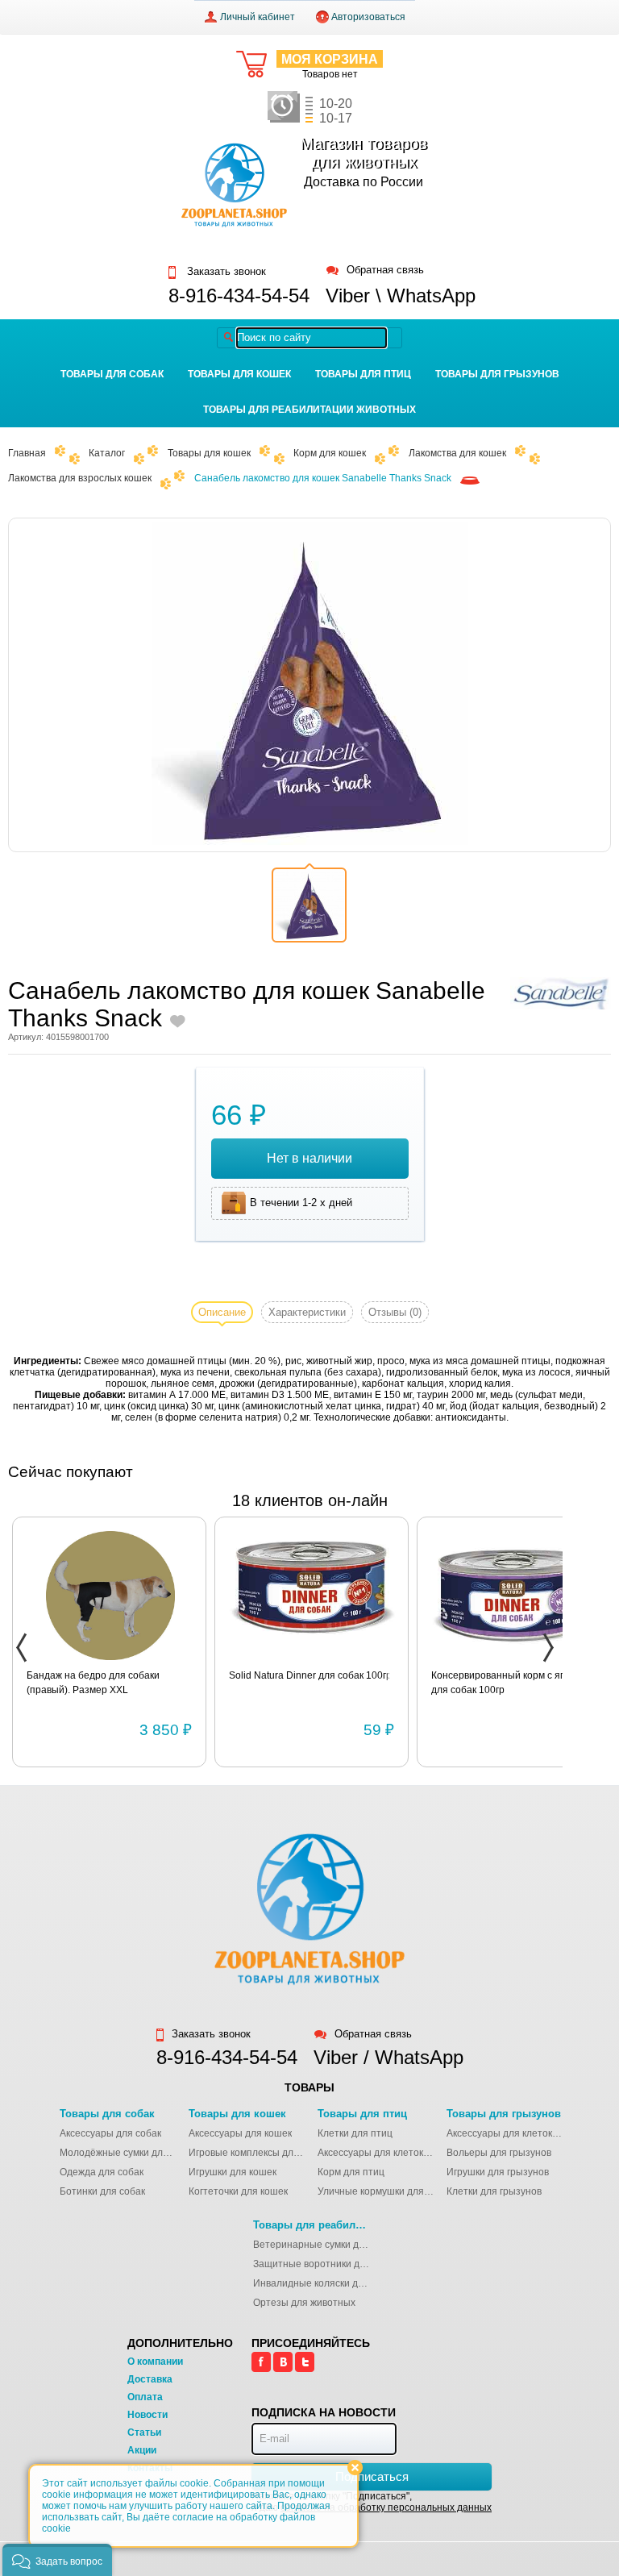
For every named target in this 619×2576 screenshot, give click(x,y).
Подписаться (372, 2476)
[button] (57, 2560)
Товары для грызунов (497, 374)
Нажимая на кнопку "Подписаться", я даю (372, 2502)
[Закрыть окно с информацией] (355, 2468)
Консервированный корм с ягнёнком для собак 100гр (514, 1683)
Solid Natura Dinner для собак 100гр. (312, 1675)
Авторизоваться (368, 17)
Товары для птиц (363, 374)
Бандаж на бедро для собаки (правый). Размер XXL (93, 1683)
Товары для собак (112, 374)
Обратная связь (385, 271)
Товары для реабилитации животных (309, 410)
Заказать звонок (225, 272)
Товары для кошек (239, 374)
